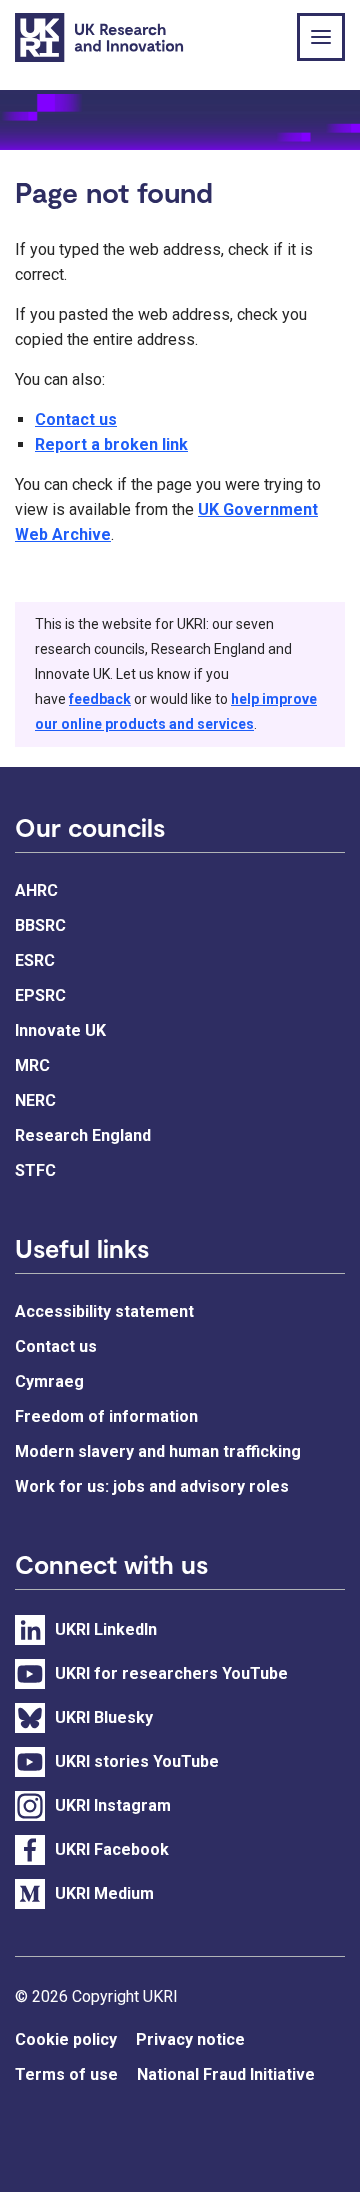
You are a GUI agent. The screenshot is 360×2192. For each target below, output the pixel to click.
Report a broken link (111, 444)
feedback (100, 699)
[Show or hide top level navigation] (321, 37)
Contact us (76, 419)
